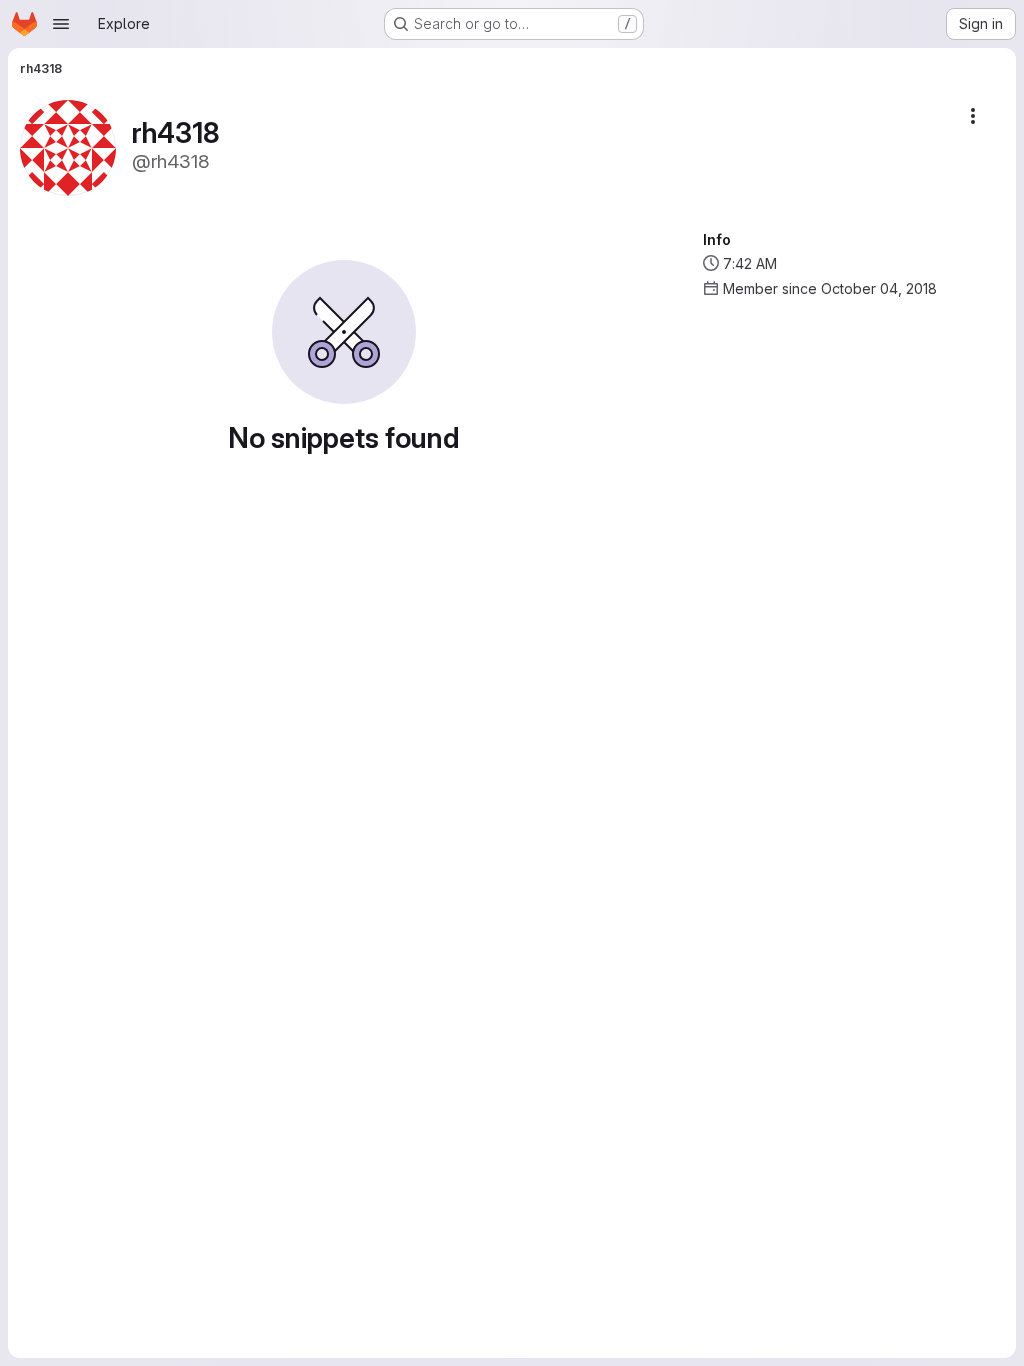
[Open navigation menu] (61, 24)
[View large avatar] (68, 146)
